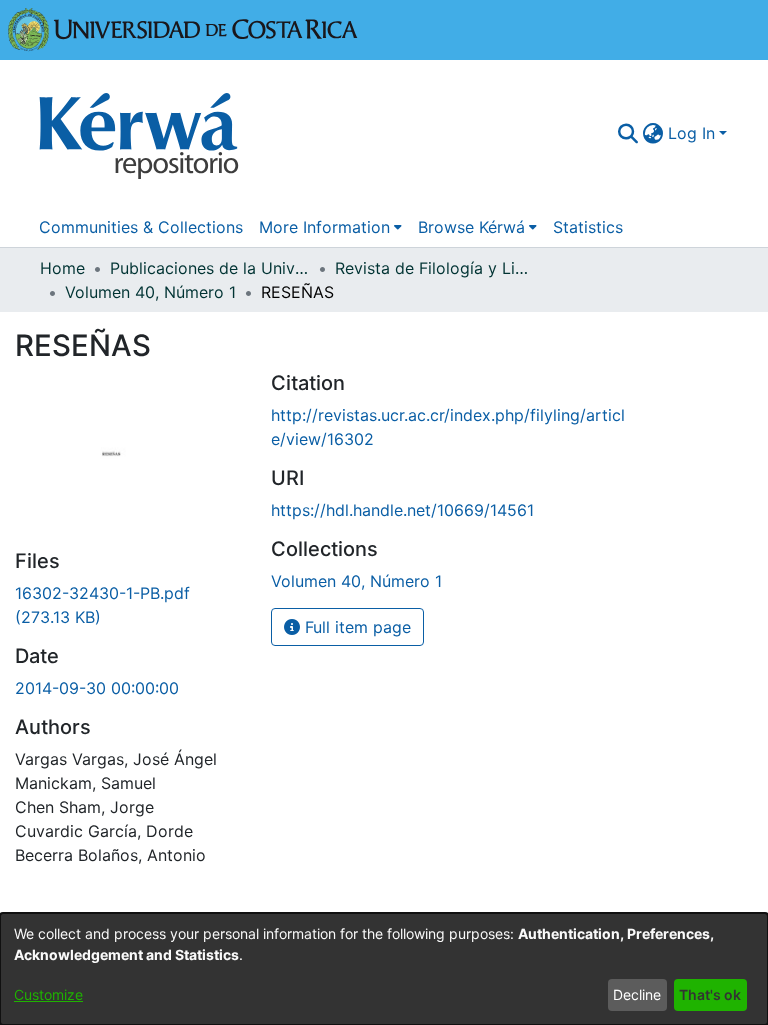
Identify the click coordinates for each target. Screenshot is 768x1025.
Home (62, 268)
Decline (637, 994)
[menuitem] (653, 133)
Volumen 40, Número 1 (150, 292)
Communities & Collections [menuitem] (141, 227)
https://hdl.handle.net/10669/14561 (402, 510)
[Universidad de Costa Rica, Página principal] (183, 28)
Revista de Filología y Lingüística (435, 268)
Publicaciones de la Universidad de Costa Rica (210, 268)
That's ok (710, 994)
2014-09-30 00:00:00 (97, 688)
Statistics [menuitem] (588, 227)
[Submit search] (628, 133)
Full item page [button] (355, 627)
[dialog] (384, 969)
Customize (48, 994)
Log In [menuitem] (691, 133)
